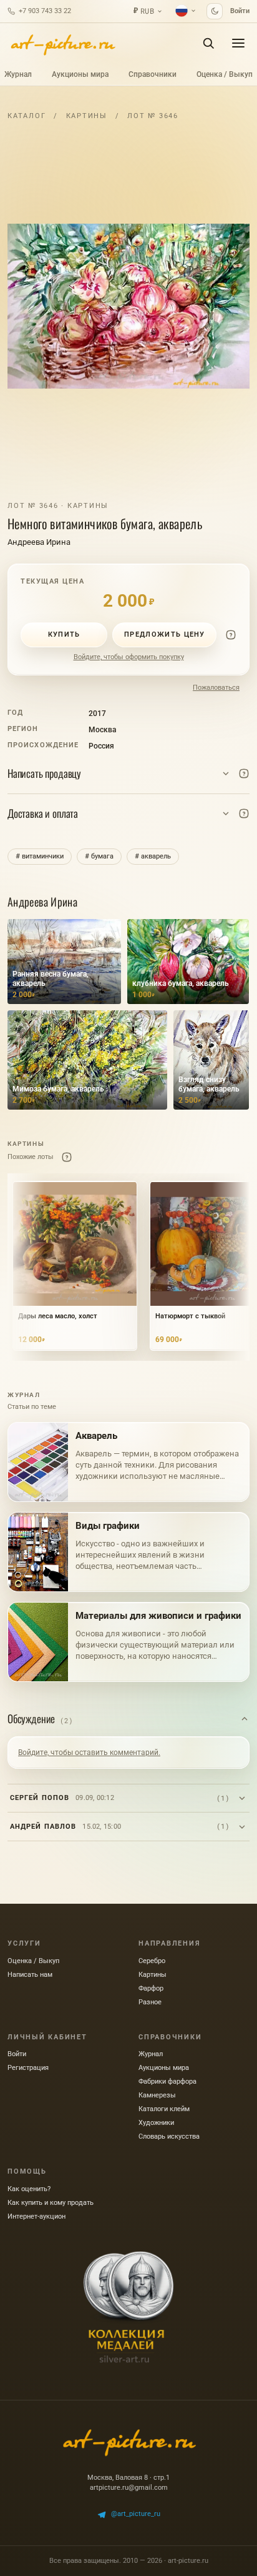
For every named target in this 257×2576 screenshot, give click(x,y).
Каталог (27, 116)
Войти (240, 11)
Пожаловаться (216, 688)
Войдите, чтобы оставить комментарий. (89, 1753)
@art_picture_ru (136, 2514)
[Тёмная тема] (215, 11)
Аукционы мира (80, 74)
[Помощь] (231, 635)
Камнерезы (157, 2095)
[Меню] (238, 43)
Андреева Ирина (39, 542)
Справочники (153, 74)
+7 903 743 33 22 (45, 11)
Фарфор (151, 1988)
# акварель (153, 856)
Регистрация (28, 2068)
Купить (64, 634)
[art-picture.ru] (62, 43)
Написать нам (30, 1975)
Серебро (152, 1961)
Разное (150, 2002)
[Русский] (186, 11)
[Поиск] (208, 43)
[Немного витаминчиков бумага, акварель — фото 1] (128, 306)
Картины (87, 116)
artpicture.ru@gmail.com (129, 2488)
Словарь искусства (169, 2136)
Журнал (18, 74)
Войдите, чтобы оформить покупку (129, 657)
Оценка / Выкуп (225, 74)
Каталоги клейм (164, 2109)
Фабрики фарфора (167, 2081)
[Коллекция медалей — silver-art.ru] (128, 2307)
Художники (156, 2123)
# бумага (99, 856)
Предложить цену (165, 634)
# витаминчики (40, 856)
